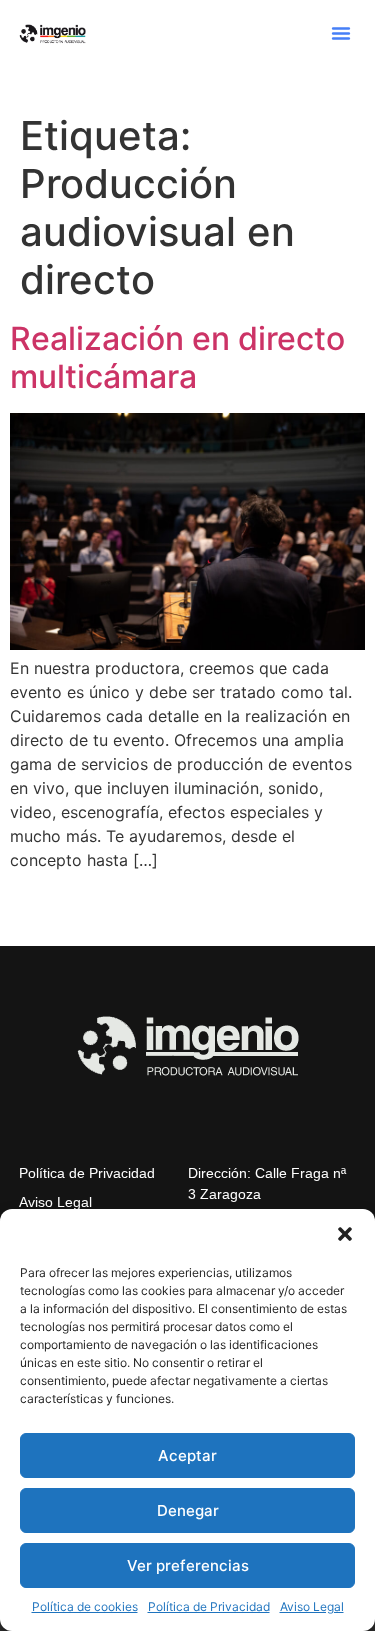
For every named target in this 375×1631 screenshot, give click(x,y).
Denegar (188, 1510)
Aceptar (187, 1455)
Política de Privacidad (209, 1606)
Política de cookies (85, 1606)
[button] (345, 1234)
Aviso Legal (312, 1606)
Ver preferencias (188, 1565)
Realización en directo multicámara (177, 357)
